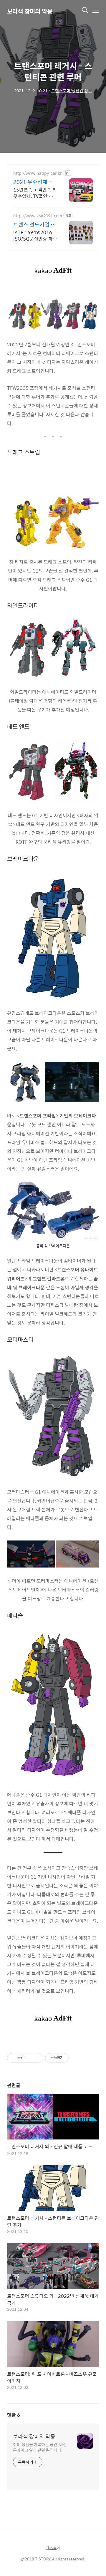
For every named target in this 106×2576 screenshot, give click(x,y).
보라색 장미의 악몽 (30, 11)
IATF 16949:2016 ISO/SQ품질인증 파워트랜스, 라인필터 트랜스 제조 (35, 235)
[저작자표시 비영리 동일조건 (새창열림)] (77, 2058)
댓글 (14, 2415)
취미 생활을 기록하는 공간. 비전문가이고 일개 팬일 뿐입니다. (40, 2447)
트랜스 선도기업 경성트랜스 (34, 224)
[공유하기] (29, 2058)
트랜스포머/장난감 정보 (72, 90)
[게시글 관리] (37, 2058)
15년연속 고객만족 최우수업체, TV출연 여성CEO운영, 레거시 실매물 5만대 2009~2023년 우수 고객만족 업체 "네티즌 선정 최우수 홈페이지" (35, 193)
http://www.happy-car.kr (37, 173)
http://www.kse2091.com (38, 216)
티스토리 (53, 2548)
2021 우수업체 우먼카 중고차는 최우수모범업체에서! (34, 182)
